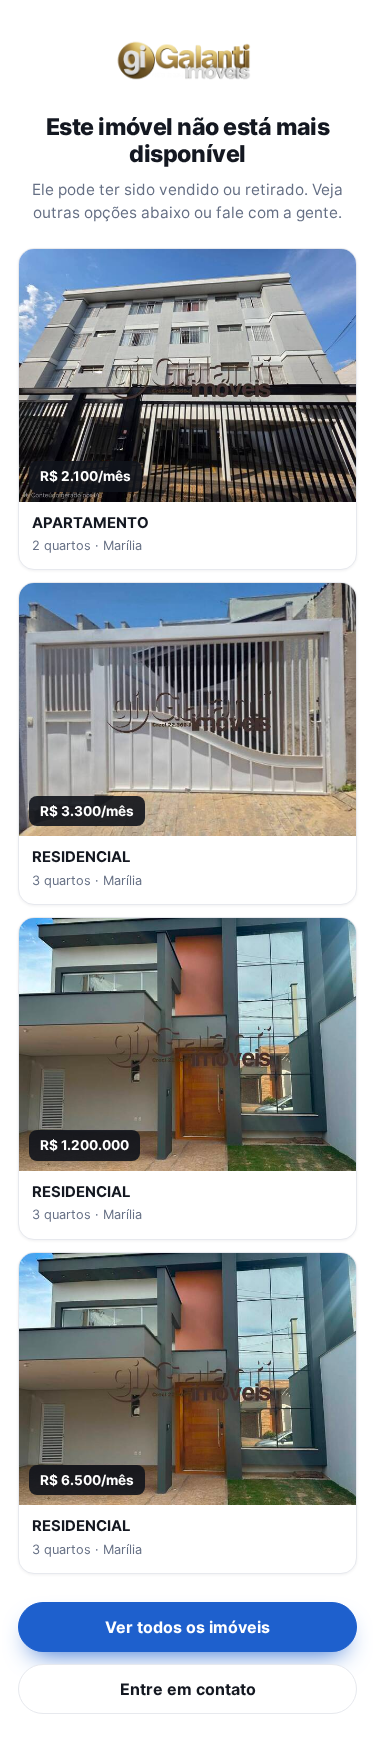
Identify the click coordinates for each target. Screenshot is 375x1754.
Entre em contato (188, 1689)
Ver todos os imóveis (187, 1627)
